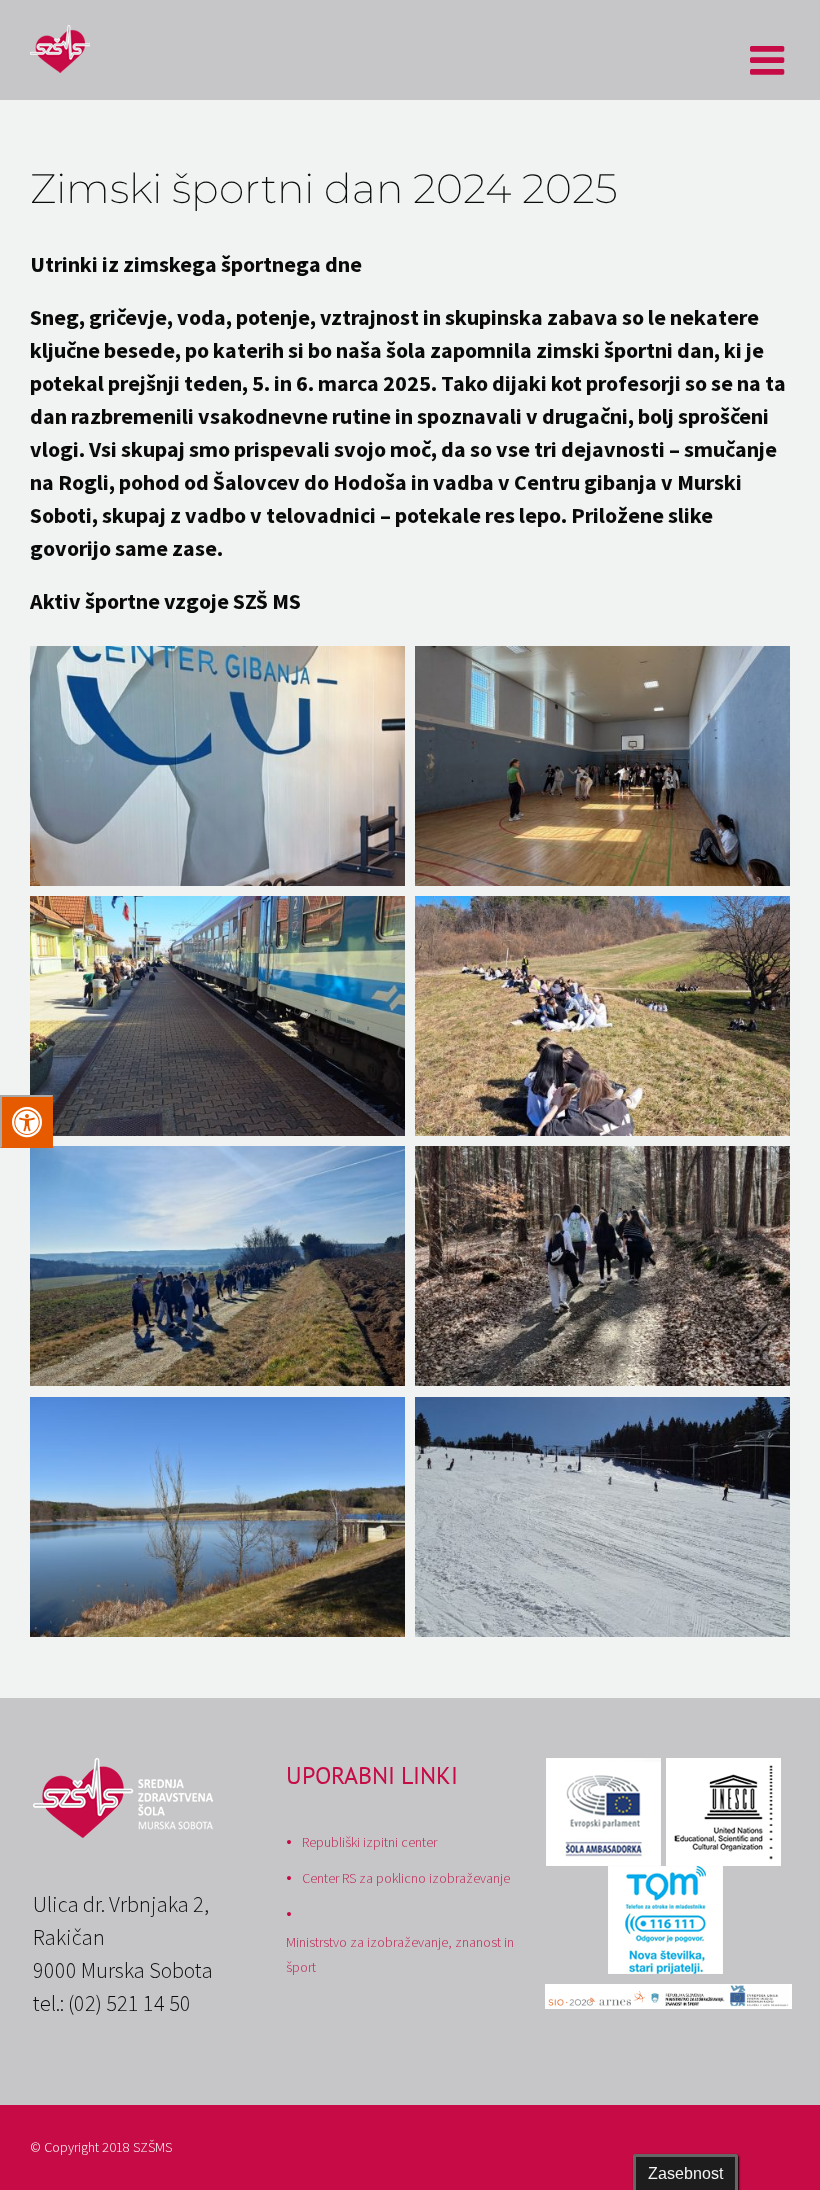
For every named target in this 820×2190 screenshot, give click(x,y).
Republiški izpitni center (369, 1842)
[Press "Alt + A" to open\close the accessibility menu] (26, 1121)
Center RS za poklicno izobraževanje (406, 1878)
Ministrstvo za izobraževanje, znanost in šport (400, 1954)
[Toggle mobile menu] (770, 60)
